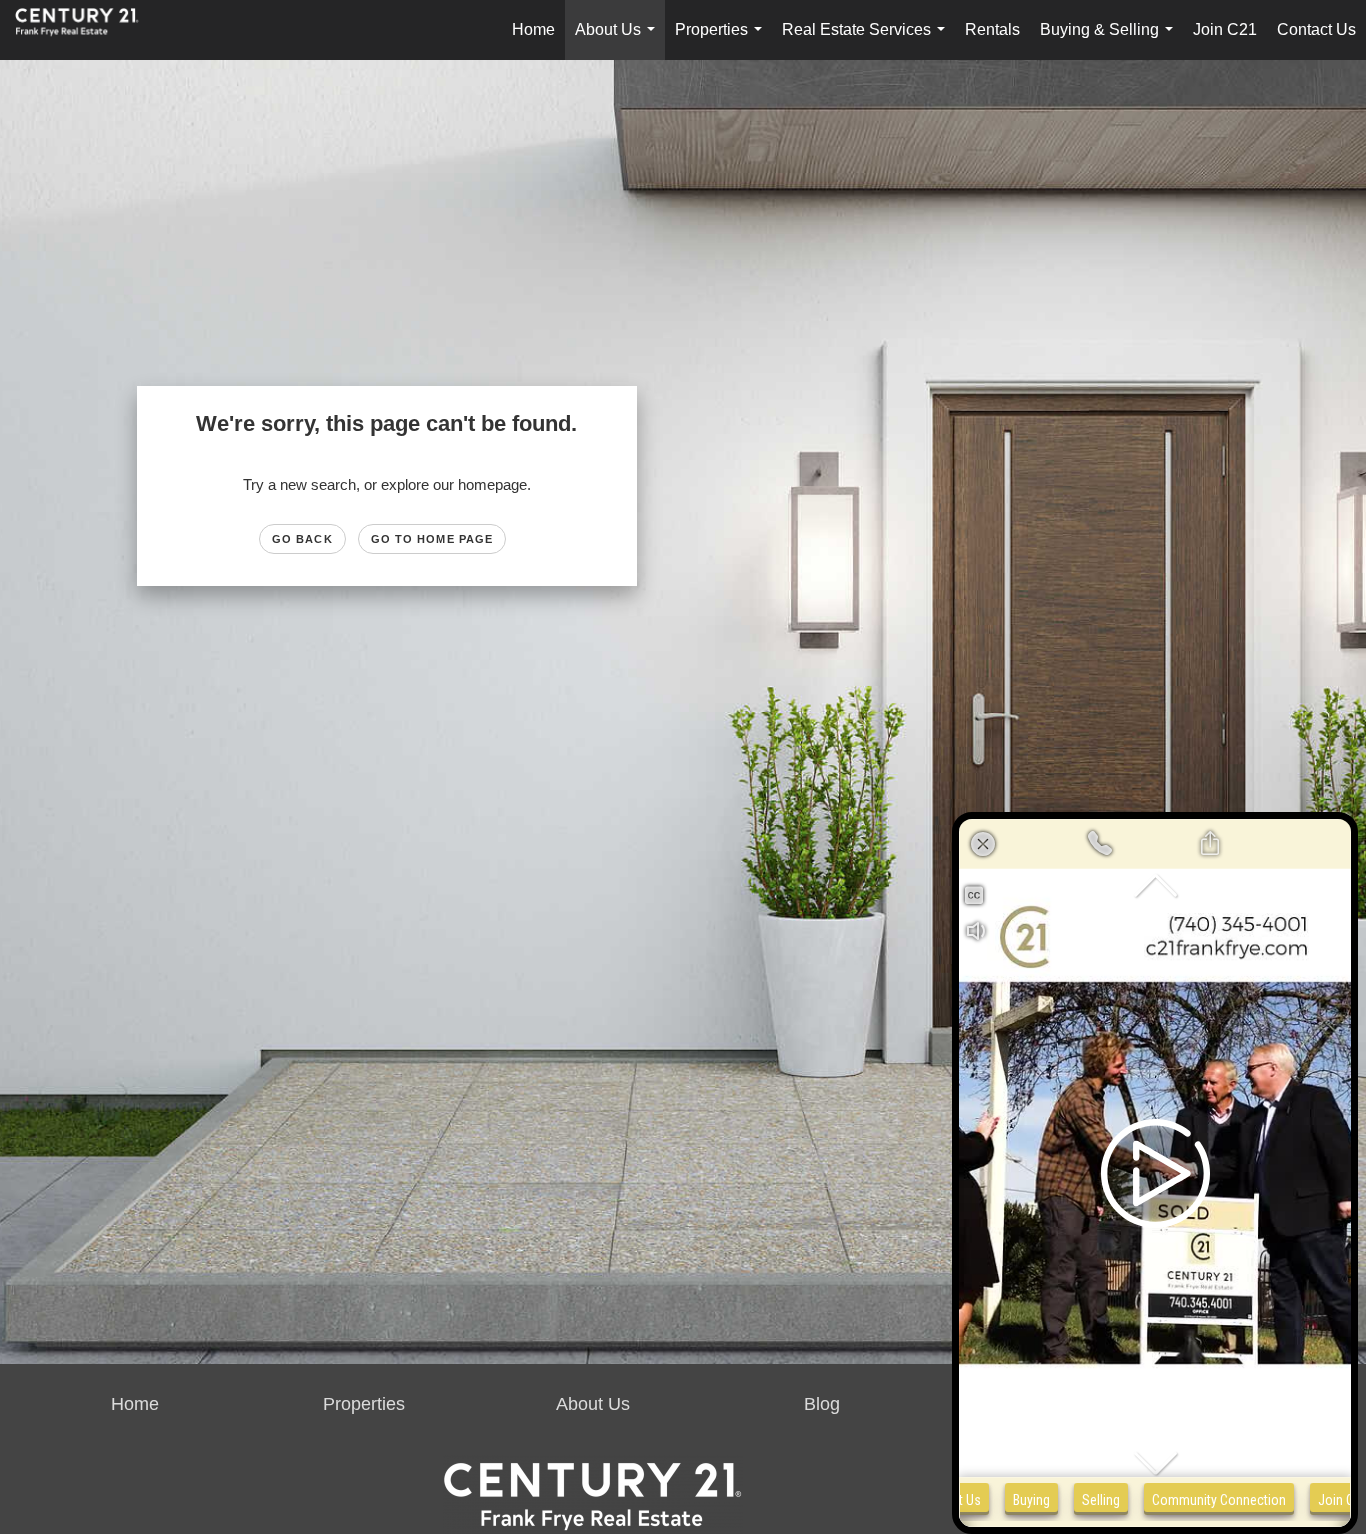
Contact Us (1316, 29)
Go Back (302, 539)
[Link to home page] (87, 30)
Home (533, 29)
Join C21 (1225, 29)
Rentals (992, 29)
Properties (722, 40)
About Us (619, 40)
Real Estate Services (867, 40)
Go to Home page (432, 539)
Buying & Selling (1110, 40)
